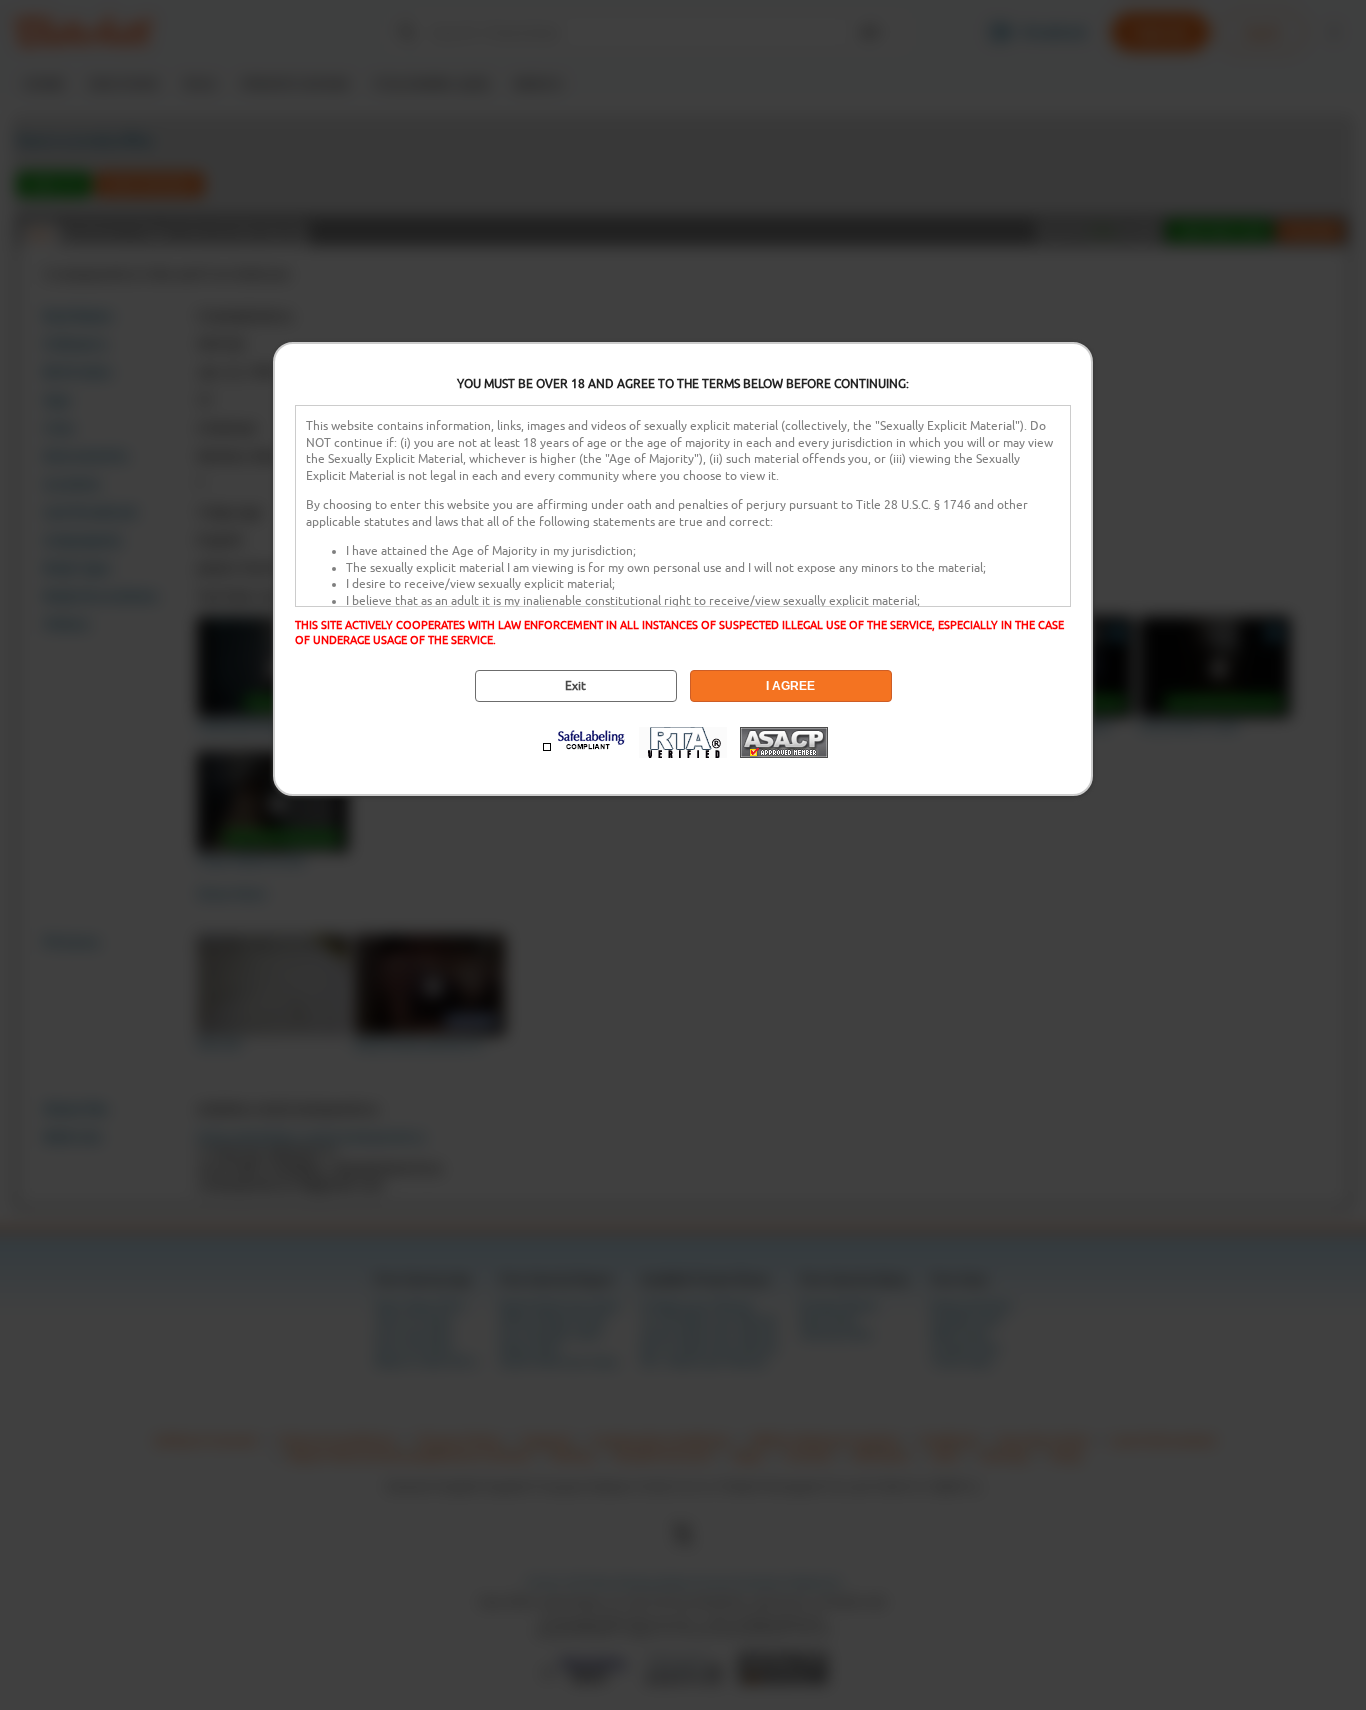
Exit (575, 686)
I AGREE (790, 686)
